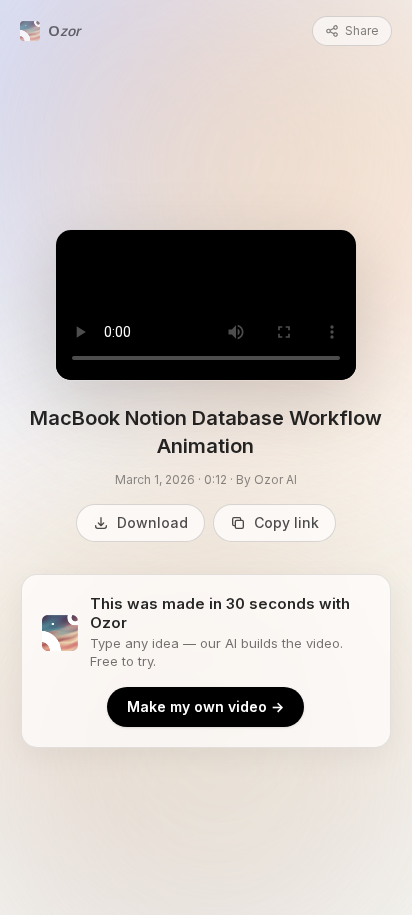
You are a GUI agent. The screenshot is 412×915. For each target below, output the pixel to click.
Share (362, 30)
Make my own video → (205, 706)
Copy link (286, 522)
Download (152, 522)
